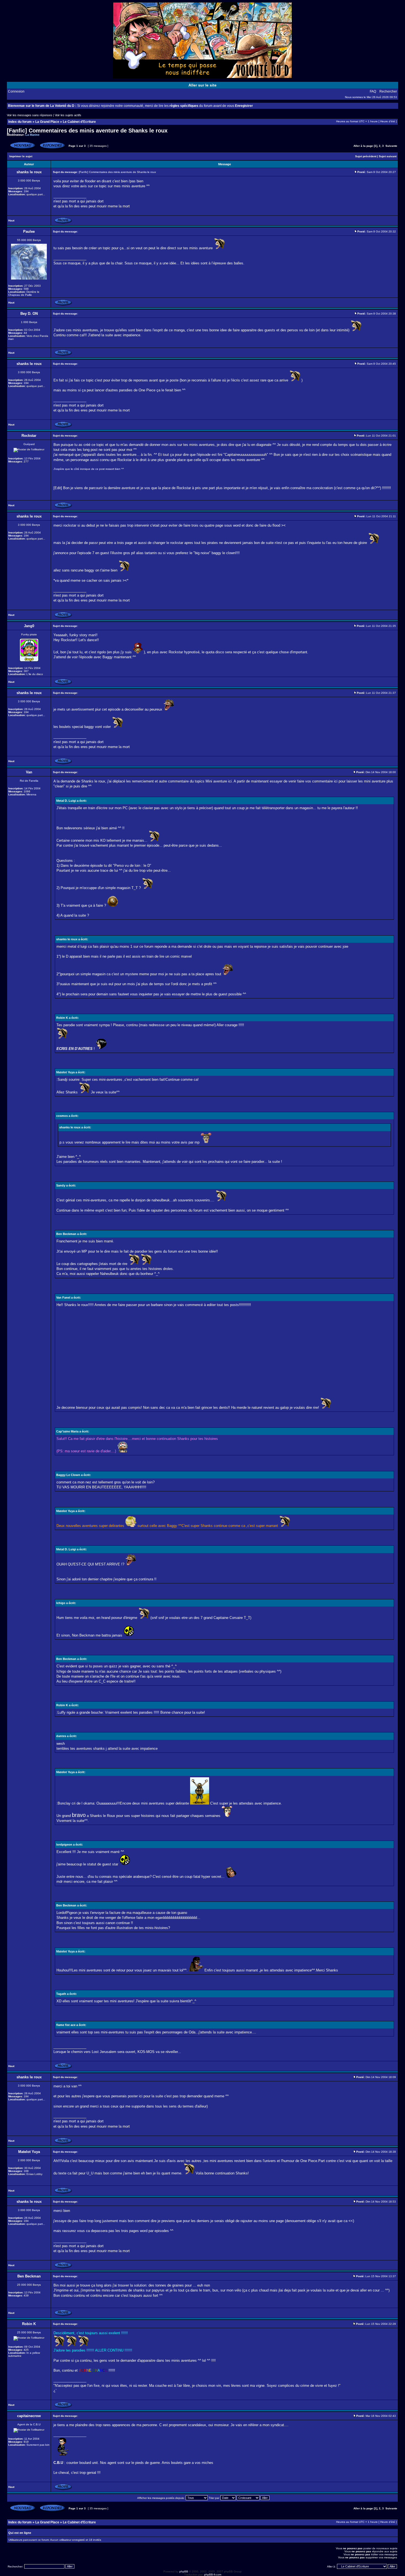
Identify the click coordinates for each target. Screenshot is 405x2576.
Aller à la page (363, 146)
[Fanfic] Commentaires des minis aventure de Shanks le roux (87, 131)
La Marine (32, 135)
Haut (11, 220)
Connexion (16, 91)
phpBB (184, 2571)
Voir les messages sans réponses (30, 115)
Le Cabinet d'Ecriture (79, 122)
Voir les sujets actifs (68, 115)
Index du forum (20, 122)
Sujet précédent (366, 156)
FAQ (373, 91)
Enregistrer (244, 106)
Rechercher (388, 91)
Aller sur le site (202, 85)
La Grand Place (47, 122)
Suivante (391, 146)
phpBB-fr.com (213, 2574)
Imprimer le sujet (21, 156)
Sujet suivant (388, 156)
